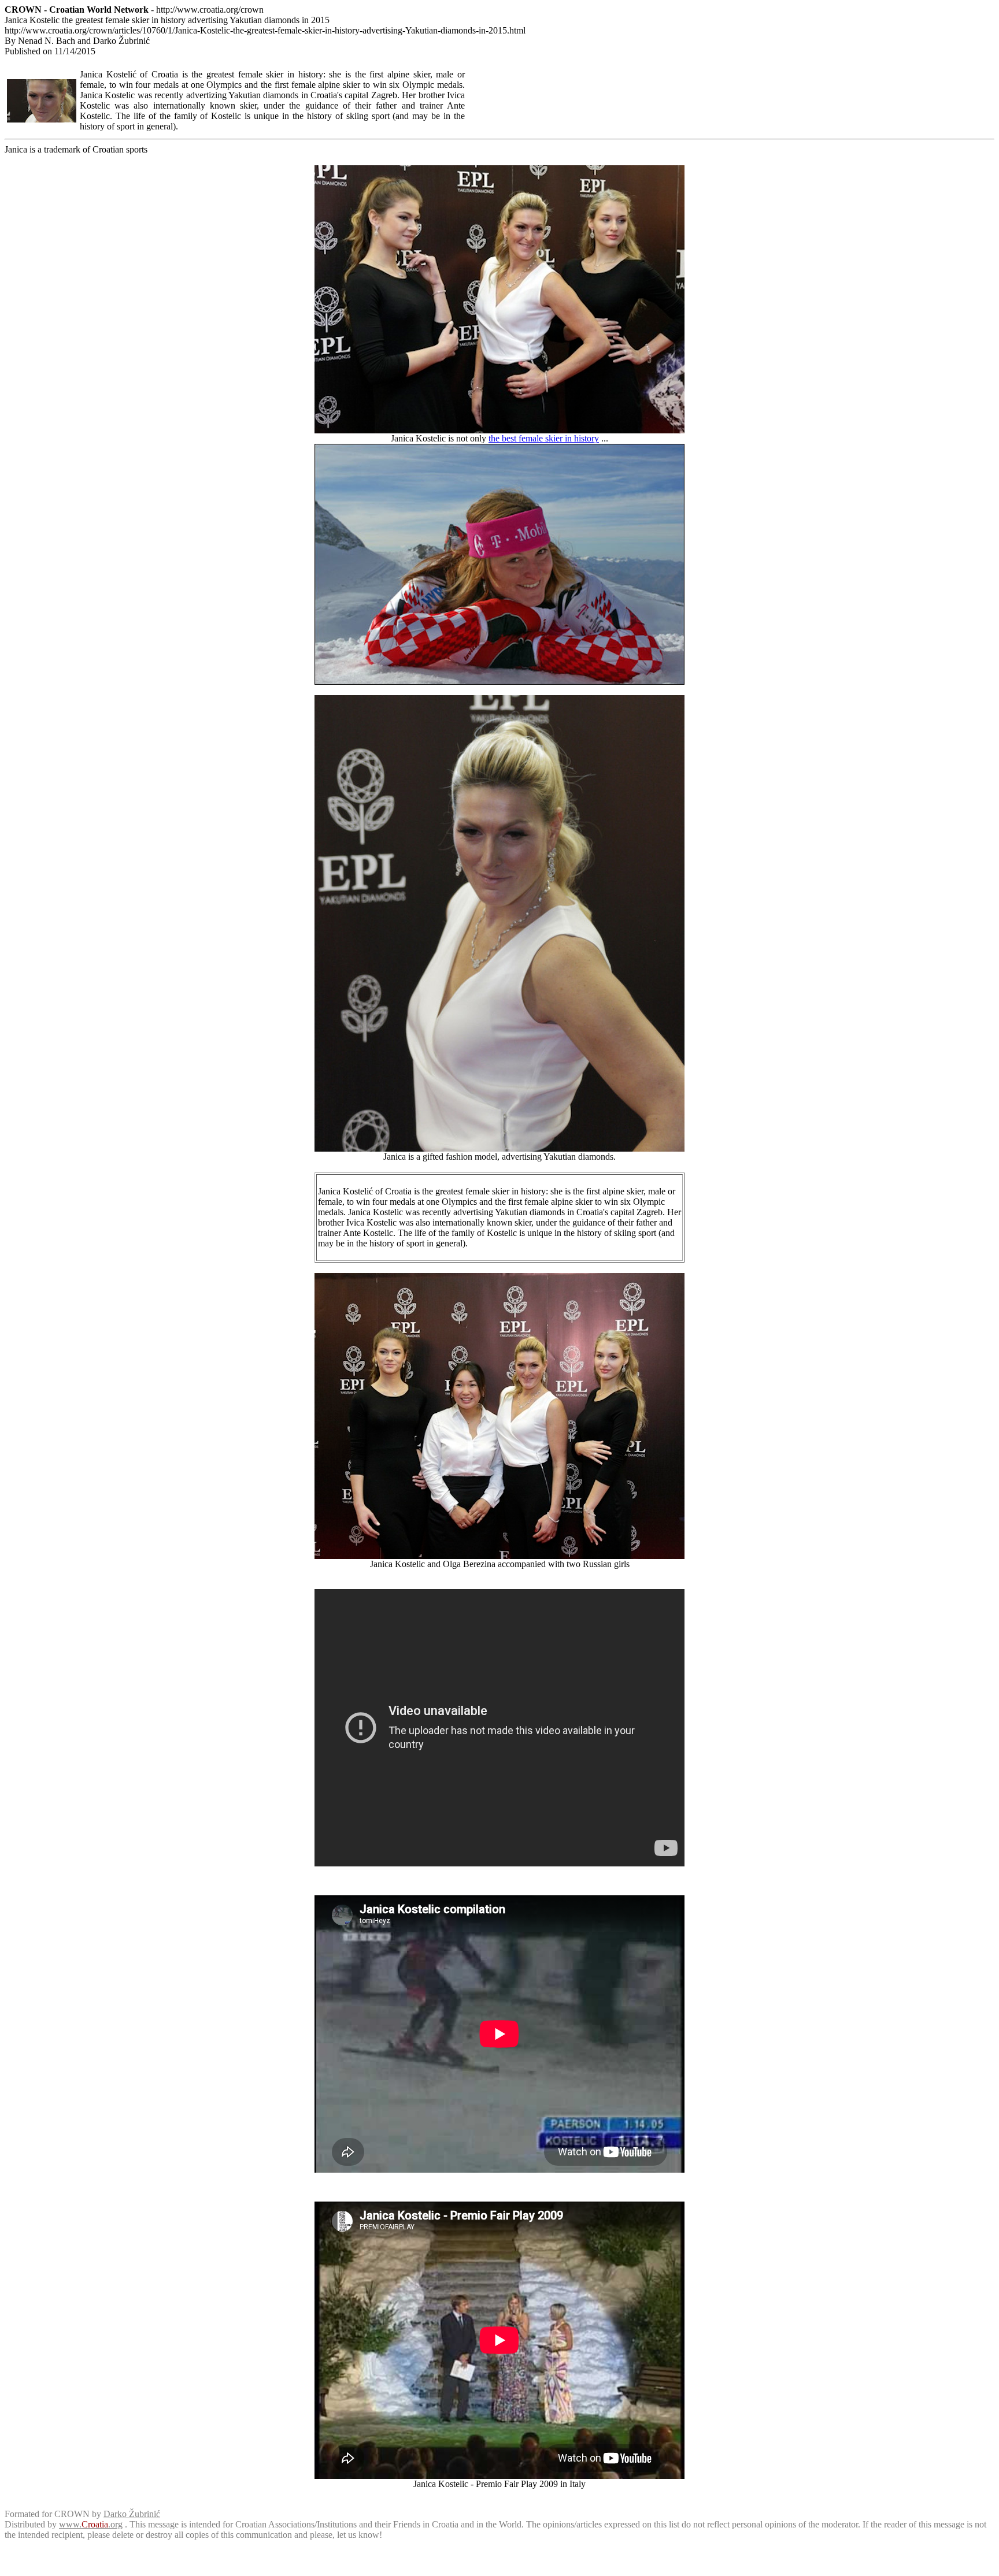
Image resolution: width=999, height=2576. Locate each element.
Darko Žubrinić (132, 2514)
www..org (91, 2524)
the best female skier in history (544, 438)
